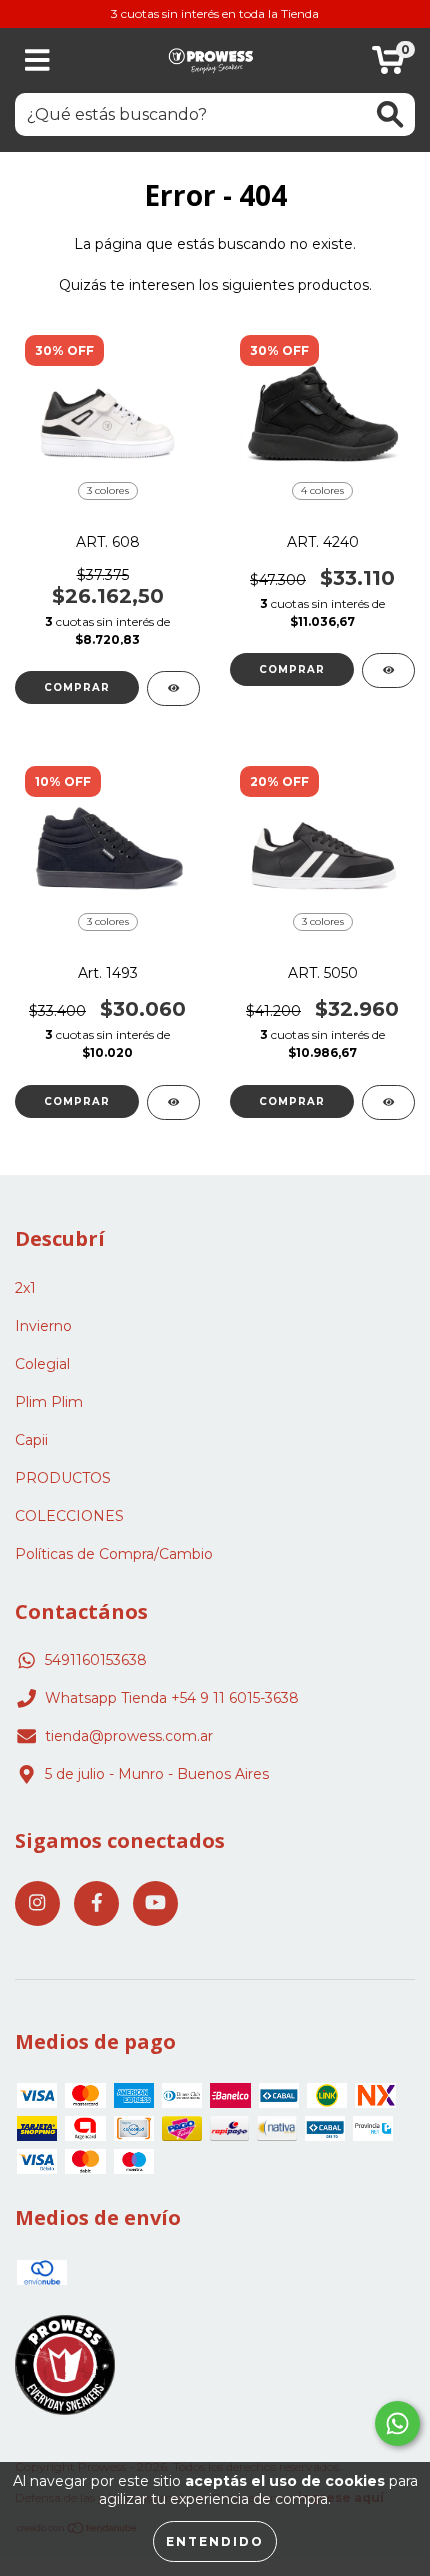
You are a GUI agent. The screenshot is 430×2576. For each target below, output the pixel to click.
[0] (388, 66)
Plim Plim (49, 1402)
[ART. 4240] (388, 671)
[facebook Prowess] (96, 1903)
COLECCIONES (69, 1516)
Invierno (43, 1326)
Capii (31, 1440)
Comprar (77, 688)
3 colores (108, 490)
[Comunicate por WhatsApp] (397, 2424)
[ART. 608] (173, 689)
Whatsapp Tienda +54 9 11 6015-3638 (172, 1698)
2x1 (25, 1288)
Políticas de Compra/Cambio (114, 1554)
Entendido (215, 2542)
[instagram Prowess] (37, 1903)
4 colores (322, 490)
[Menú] (37, 60)
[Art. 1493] (173, 1103)
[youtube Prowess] (155, 1903)
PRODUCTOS (63, 1478)
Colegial (42, 1364)
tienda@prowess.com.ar (129, 1736)
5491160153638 (96, 1660)
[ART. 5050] (388, 1103)
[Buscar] (390, 114)
